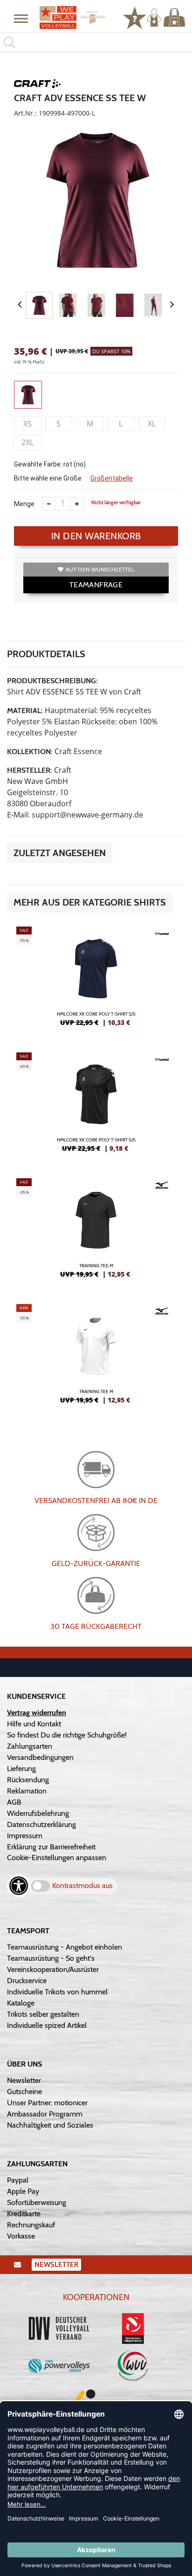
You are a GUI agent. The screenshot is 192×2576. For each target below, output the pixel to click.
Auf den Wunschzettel (100, 569)
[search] (96, 42)
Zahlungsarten (30, 1746)
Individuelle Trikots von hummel (57, 1992)
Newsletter (24, 2080)
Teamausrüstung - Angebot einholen (65, 1947)
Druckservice (27, 1981)
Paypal (18, 2180)
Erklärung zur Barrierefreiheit (51, 1847)
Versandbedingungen (40, 1757)
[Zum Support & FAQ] (135, 17)
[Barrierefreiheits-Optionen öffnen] (19, 1886)
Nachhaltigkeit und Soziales (50, 2125)
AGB (14, 1802)
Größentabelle (112, 478)
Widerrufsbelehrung (38, 1813)
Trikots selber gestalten (43, 2014)
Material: (25, 711)
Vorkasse (21, 2236)
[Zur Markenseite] (37, 85)
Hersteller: (30, 770)
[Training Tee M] (96, 1232)
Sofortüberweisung (37, 2202)
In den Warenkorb (96, 536)
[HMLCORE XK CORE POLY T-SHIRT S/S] (96, 980)
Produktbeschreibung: (52, 681)
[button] (21, 18)
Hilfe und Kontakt (34, 1724)
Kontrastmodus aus (82, 1886)
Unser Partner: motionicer (47, 2103)
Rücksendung (28, 1780)
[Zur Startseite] (72, 17)
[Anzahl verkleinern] (49, 504)
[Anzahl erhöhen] (77, 504)
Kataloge (21, 2003)
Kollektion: (30, 752)
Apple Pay (23, 2191)
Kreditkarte (24, 2214)
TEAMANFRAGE (96, 585)
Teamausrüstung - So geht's (51, 1958)
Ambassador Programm (45, 2114)
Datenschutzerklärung (41, 1824)
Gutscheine (24, 2092)
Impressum (25, 1836)
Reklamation (27, 1791)
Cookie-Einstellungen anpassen (57, 1858)
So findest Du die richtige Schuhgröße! (67, 1735)
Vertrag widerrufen (37, 1713)
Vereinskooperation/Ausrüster (53, 1969)
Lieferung (21, 1769)
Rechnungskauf (31, 2225)
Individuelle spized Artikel (47, 2025)
